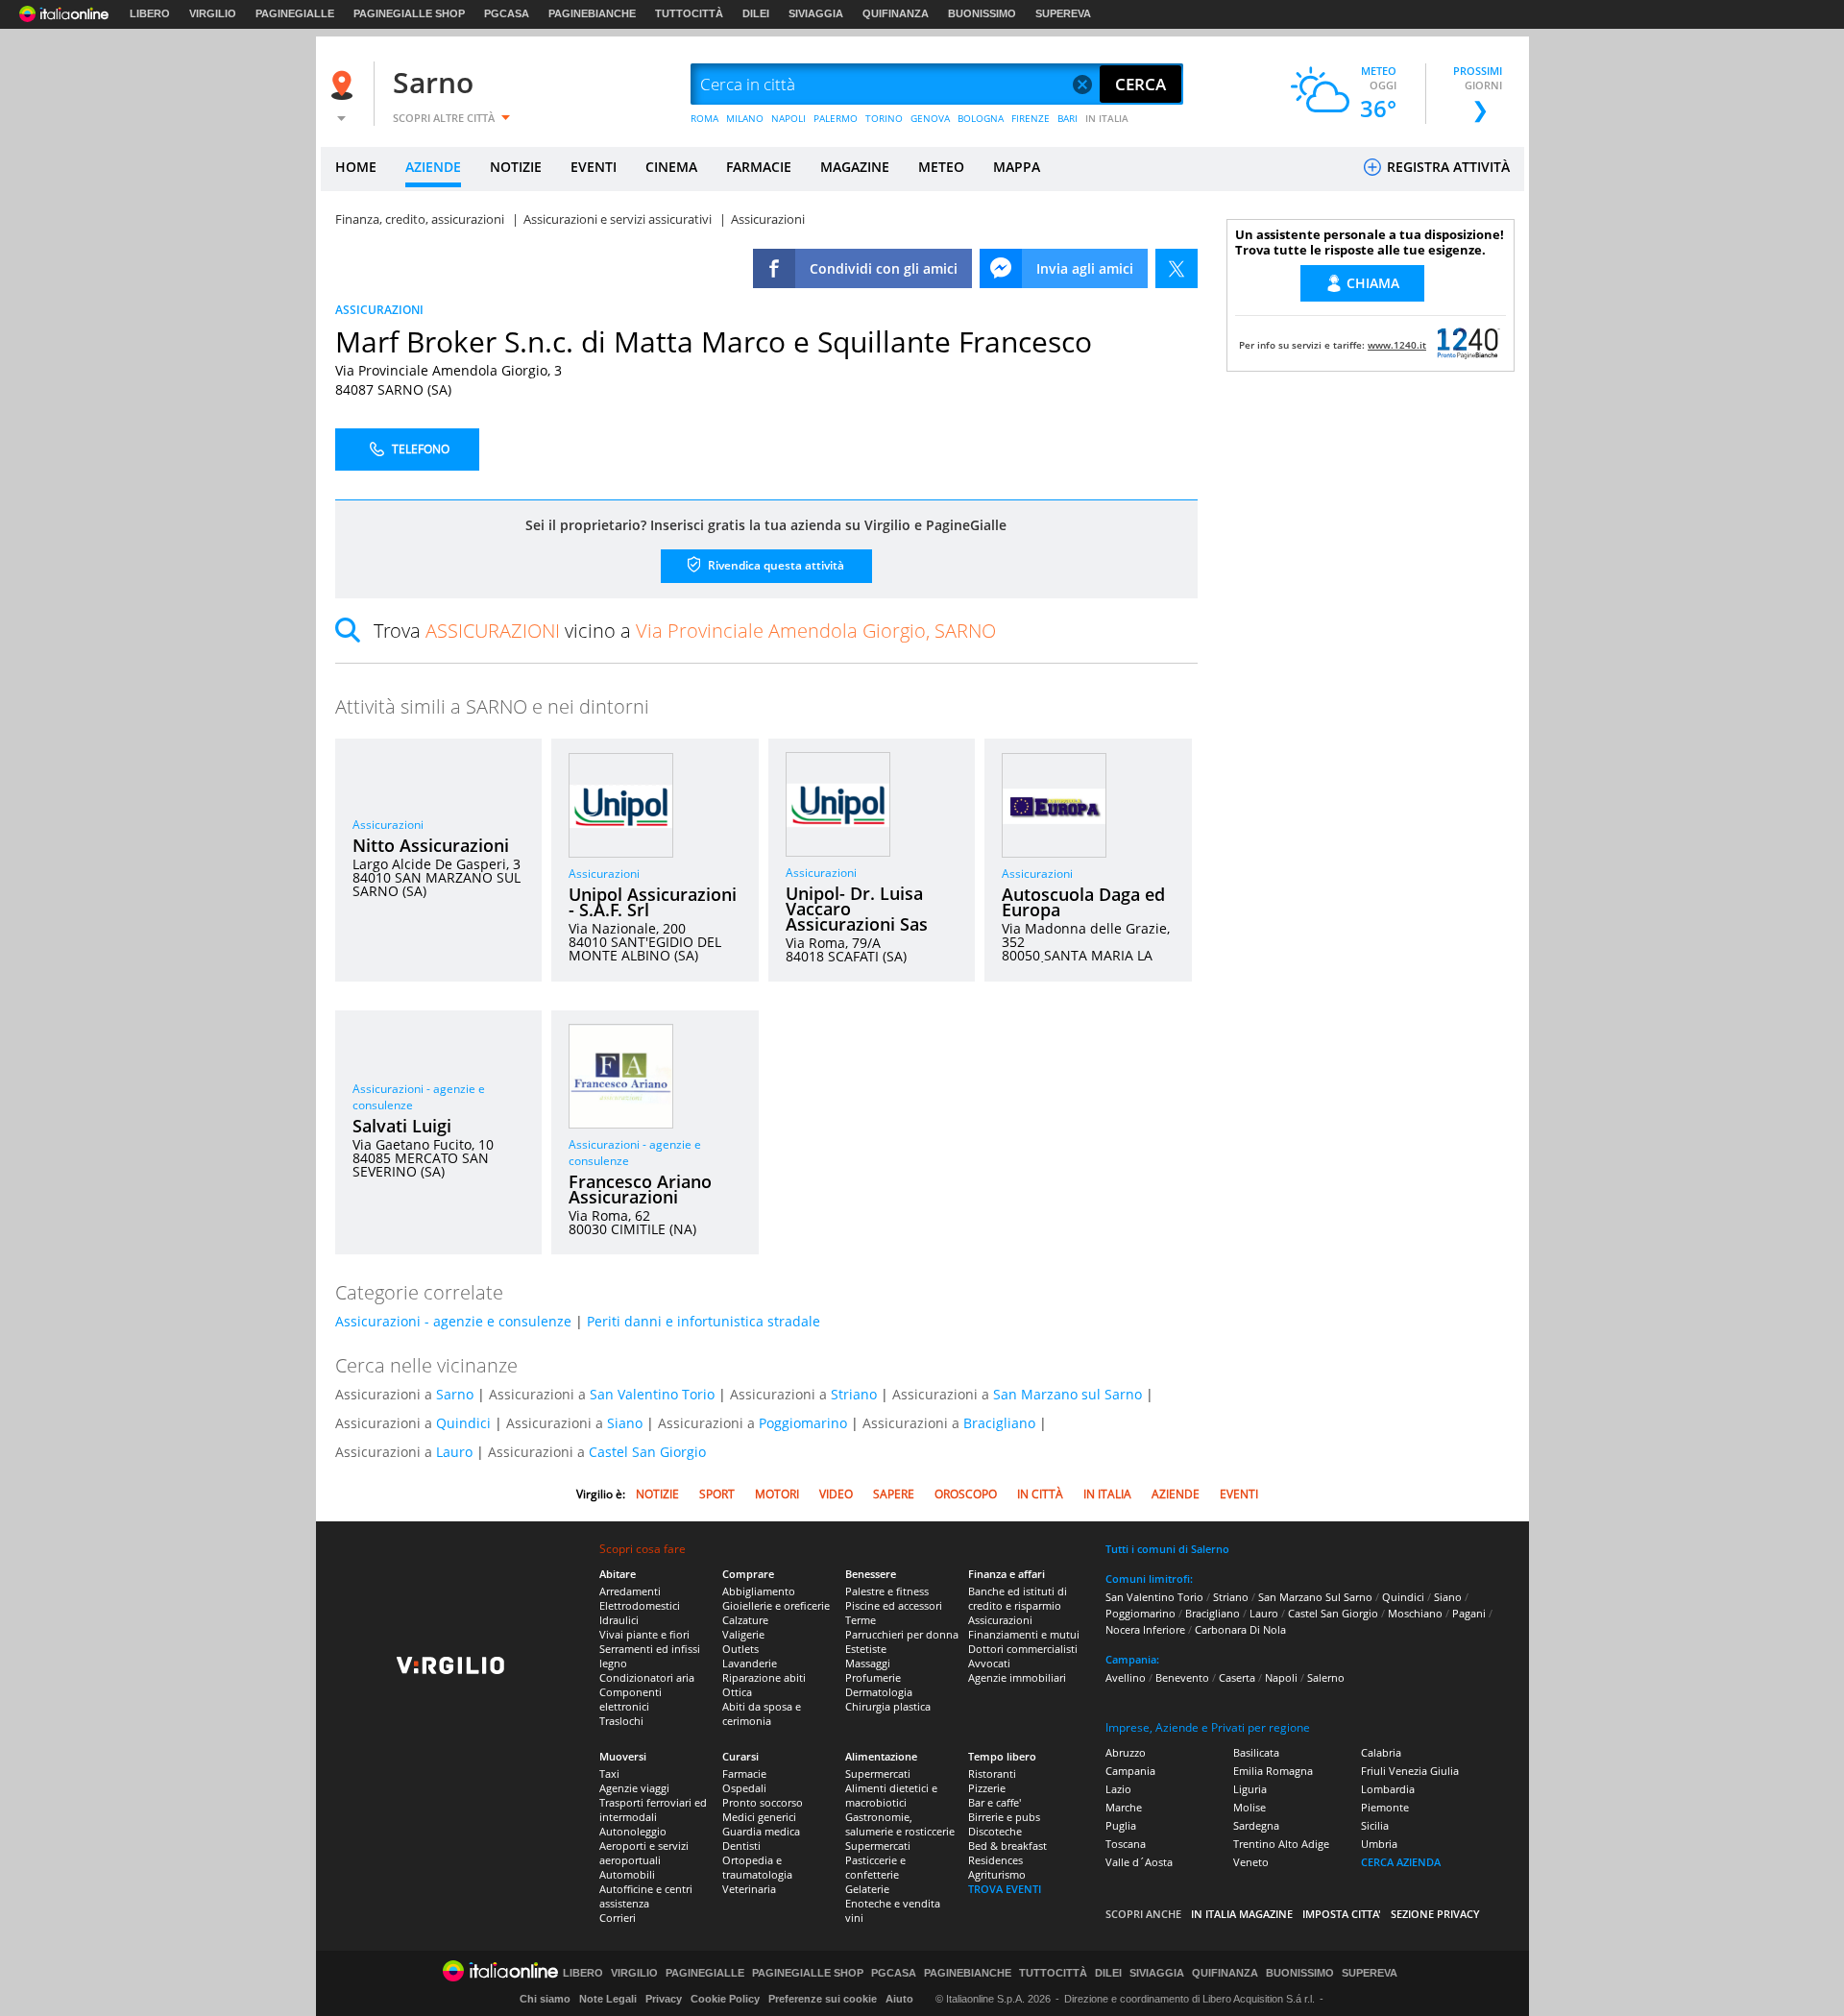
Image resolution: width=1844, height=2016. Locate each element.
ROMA (704, 118)
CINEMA (671, 167)
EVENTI (594, 167)
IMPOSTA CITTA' (1342, 1914)
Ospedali (744, 1788)
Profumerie (873, 1677)
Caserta (1237, 1677)
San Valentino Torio (652, 1394)
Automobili (627, 1874)
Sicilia (1375, 1825)
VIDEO (836, 1494)
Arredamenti (630, 1591)
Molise (1250, 1807)
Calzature (745, 1620)
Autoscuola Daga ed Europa (1083, 902)
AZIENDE (433, 167)
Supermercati (878, 1773)
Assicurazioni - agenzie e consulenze (453, 1321)
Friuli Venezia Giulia (1410, 1771)
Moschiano (1415, 1613)
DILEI (756, 13)
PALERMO (836, 118)
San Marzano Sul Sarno (1315, 1597)
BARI (1068, 118)
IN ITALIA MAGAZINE (1242, 1914)
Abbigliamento (759, 1591)
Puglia (1121, 1825)
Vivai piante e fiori (644, 1634)
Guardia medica (761, 1831)
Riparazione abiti (764, 1677)
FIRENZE (1031, 118)
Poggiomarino (803, 1423)
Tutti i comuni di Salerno (1167, 1549)
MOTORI (777, 1494)
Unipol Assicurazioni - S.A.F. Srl (653, 902)
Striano (854, 1394)
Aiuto (899, 1999)
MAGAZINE (855, 167)
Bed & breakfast (1007, 1846)
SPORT (717, 1494)
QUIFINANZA (896, 13)
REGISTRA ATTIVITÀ (1446, 167)
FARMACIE (759, 167)
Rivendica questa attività (775, 565)
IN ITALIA (1107, 118)
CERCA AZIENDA (1401, 1862)
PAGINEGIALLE (295, 13)
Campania (1130, 1771)
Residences (995, 1860)
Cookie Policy (725, 1999)
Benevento (1182, 1677)
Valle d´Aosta (1139, 1862)
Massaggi (868, 1663)
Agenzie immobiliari (1017, 1677)
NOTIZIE (516, 167)
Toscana (1126, 1844)
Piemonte (1385, 1807)
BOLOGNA (981, 118)
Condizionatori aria (647, 1677)
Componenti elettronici (631, 1699)
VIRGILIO (213, 13)
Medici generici (759, 1817)
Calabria (1381, 1752)
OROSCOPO (966, 1494)
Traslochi (621, 1721)
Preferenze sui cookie (823, 1999)
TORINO (884, 118)
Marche (1124, 1807)
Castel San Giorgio (647, 1452)
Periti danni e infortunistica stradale (704, 1321)
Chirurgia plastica (888, 1706)
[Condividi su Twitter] (1177, 268)
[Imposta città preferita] (345, 85)
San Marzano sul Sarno (1068, 1394)
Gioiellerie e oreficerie (776, 1605)
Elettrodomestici (640, 1605)
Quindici (463, 1423)
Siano (625, 1423)
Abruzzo (1126, 1752)
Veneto (1251, 1862)
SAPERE (894, 1494)
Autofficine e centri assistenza (646, 1896)
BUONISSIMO (982, 13)
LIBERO (150, 13)
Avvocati (989, 1663)
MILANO (745, 118)
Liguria (1250, 1789)
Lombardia (1388, 1789)
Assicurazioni (388, 825)
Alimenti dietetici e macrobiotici (891, 1795)
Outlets (740, 1649)
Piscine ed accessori (894, 1605)
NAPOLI (789, 118)
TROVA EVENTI (1005, 1889)
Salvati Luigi (402, 1126)
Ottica (737, 1692)
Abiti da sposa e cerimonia (762, 1713)
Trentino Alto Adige (1281, 1844)
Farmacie (744, 1773)
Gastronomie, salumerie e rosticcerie (900, 1824)
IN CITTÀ (1040, 1494)
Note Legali (608, 1999)
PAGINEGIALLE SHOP (409, 13)
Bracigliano (999, 1423)
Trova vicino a (685, 631)
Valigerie (743, 1634)
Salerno (1326, 1677)
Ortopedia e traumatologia (757, 1867)
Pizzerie (987, 1788)
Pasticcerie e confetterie (875, 1867)
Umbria (1379, 1844)
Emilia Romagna (1273, 1771)
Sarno (433, 82)
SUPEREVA (1063, 13)
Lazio (1118, 1789)
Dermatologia (879, 1692)
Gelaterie (867, 1889)
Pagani (1469, 1613)
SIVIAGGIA (816, 13)
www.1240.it (1397, 345)
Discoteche (995, 1831)
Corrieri (618, 1918)
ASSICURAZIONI (379, 310)
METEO (941, 167)
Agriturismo (997, 1874)
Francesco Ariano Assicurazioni (640, 1189)
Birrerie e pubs (1004, 1817)
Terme (861, 1620)
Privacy (664, 1999)
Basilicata (1256, 1752)
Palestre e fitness (887, 1591)
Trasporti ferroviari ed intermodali (653, 1810)
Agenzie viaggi (634, 1788)
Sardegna (1256, 1825)
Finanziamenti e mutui (1024, 1634)
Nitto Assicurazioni (431, 845)
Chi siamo (545, 1999)
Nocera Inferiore (1145, 1629)
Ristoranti (992, 1773)
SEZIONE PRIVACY (1435, 1914)
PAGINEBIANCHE (592, 13)
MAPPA (1017, 167)
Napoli (1281, 1677)
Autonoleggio (633, 1831)
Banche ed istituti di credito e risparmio (1018, 1598)
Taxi (609, 1773)
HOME (356, 167)
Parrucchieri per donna (902, 1634)
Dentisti (741, 1846)
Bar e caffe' (995, 1802)
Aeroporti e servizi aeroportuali (644, 1853)
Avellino (1126, 1677)
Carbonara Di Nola (1240, 1629)
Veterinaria (749, 1889)
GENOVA (930, 118)
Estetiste (866, 1649)
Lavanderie (750, 1663)
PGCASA (507, 13)
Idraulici (619, 1620)
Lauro (454, 1452)
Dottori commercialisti (1023, 1649)
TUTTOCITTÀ (689, 13)
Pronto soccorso (763, 1802)
